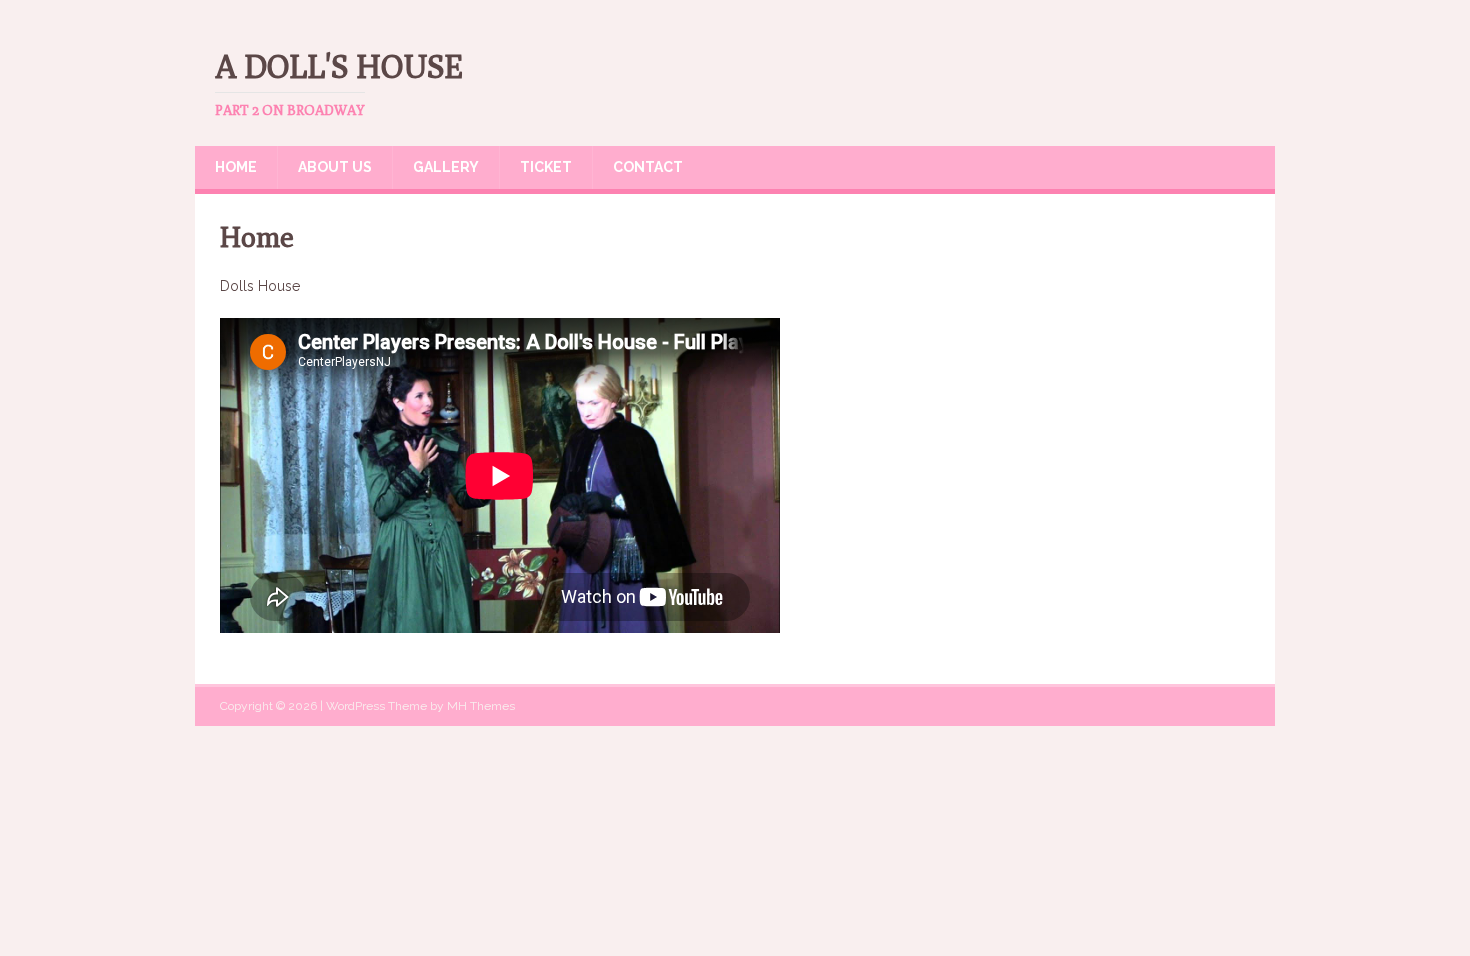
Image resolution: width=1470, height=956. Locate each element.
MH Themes (481, 706)
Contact (648, 167)
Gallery (446, 167)
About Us (335, 167)
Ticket (546, 167)
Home (236, 167)
